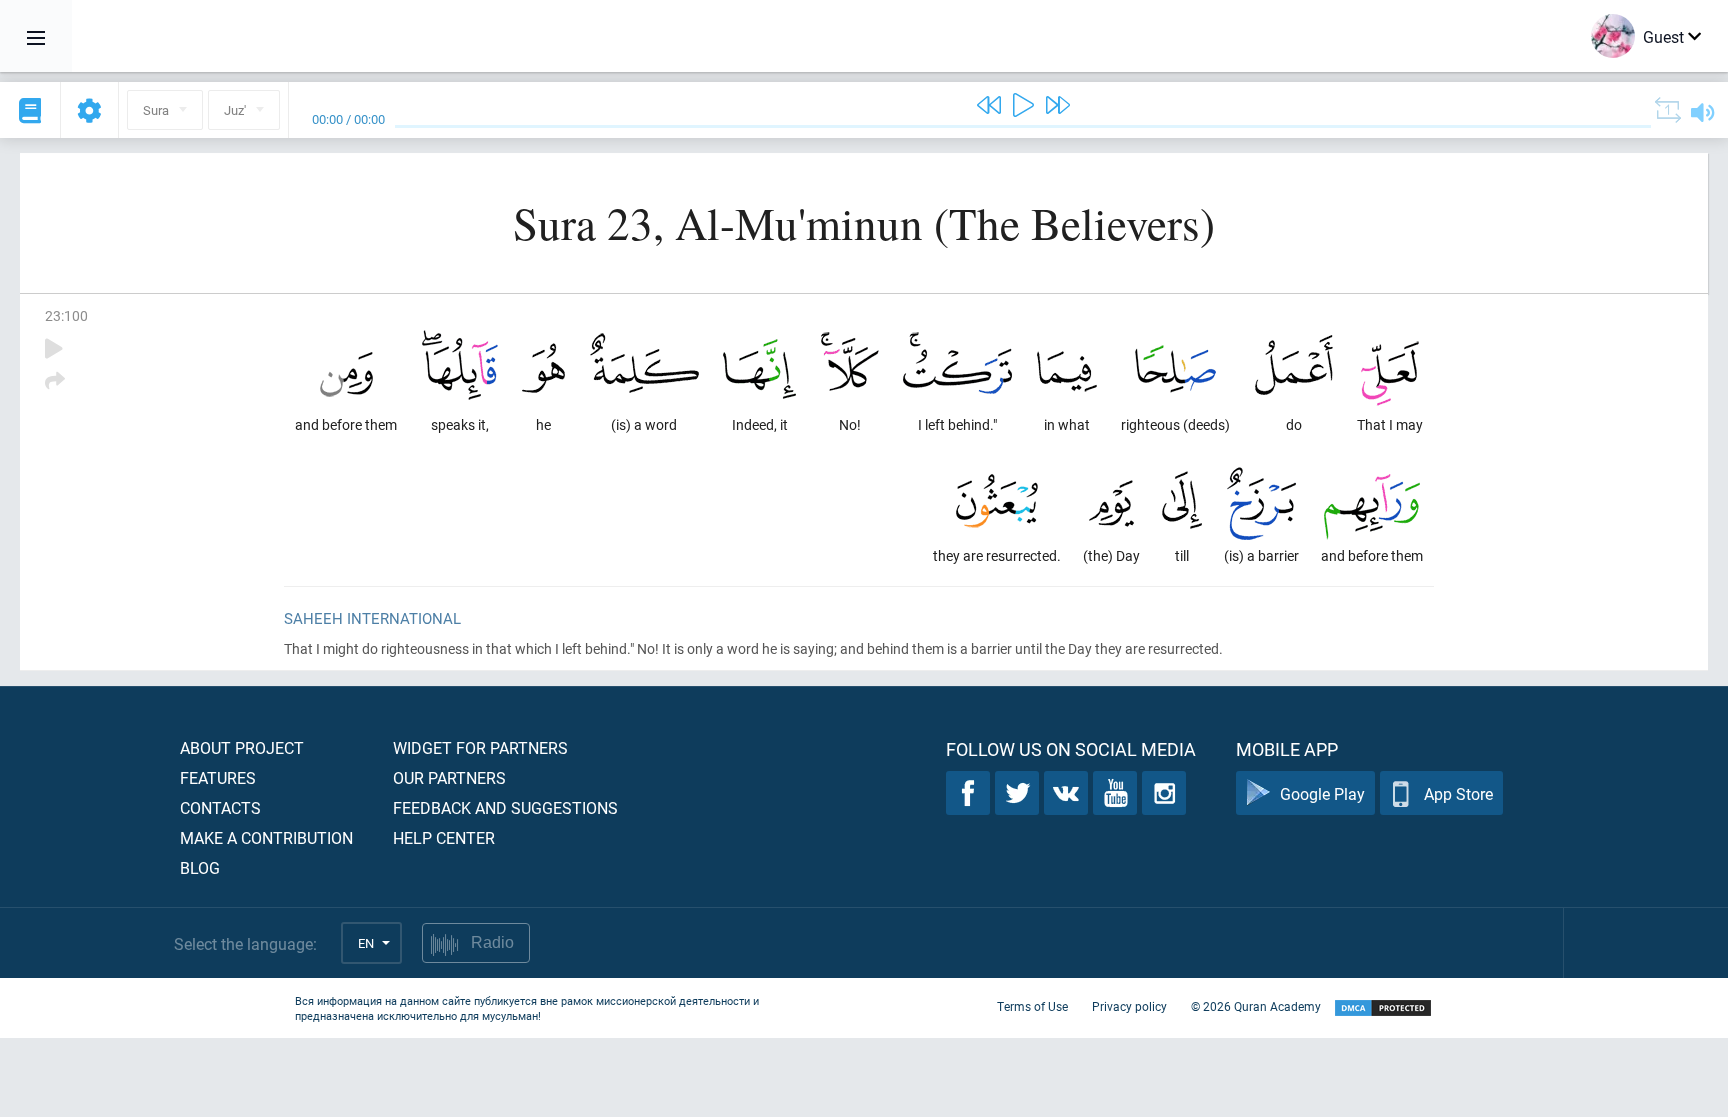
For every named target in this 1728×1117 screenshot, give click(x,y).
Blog (200, 867)
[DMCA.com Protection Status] (1383, 1008)
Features (218, 777)
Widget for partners (480, 747)
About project (242, 747)
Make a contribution (266, 837)
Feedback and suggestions (505, 807)
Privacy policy (1129, 1006)
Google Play (1322, 793)
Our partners (449, 777)
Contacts (220, 807)
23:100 (66, 315)
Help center (444, 837)
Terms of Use (1032, 1006)
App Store (1458, 793)
